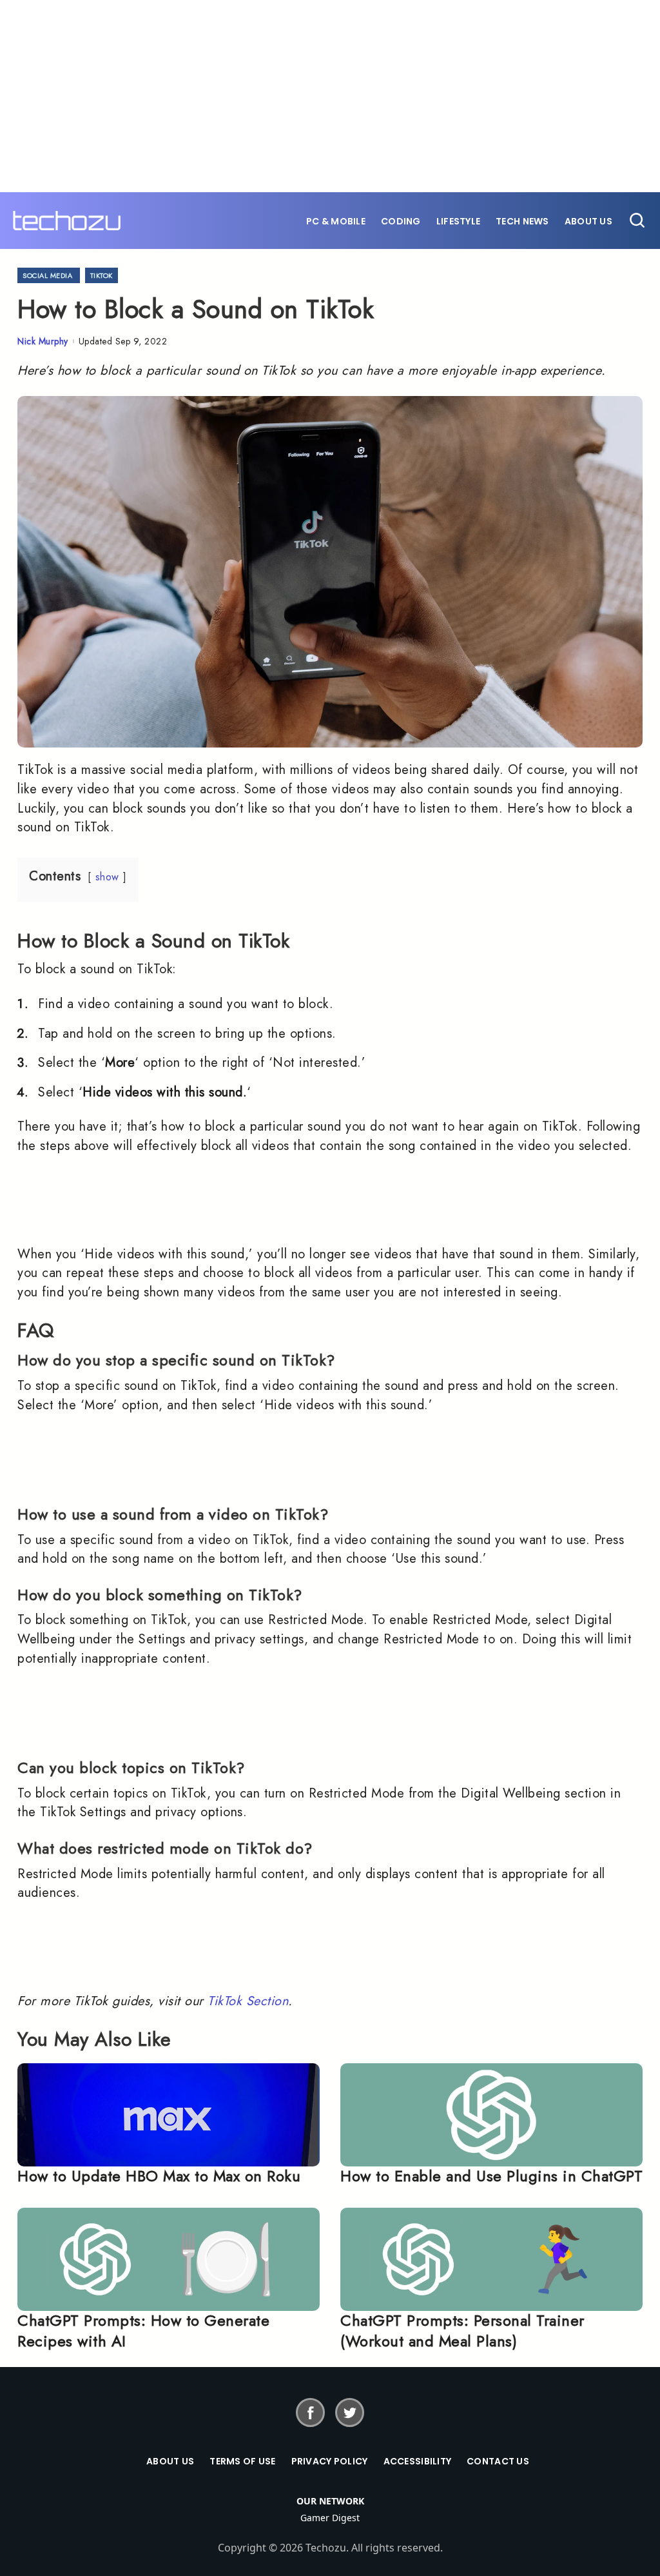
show (107, 877)
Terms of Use (242, 2461)
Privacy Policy (330, 2461)
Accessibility (418, 2461)
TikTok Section (248, 2001)
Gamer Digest (330, 2518)
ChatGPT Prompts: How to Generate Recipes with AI (143, 2331)
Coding (401, 221)
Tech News (522, 221)
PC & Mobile (336, 221)
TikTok (102, 275)
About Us (588, 221)
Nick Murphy (43, 341)
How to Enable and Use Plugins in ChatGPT (491, 2176)
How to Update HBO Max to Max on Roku (159, 2176)
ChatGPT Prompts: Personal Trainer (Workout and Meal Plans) (462, 2331)
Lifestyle (459, 221)
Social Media (47, 275)
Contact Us (498, 2461)
